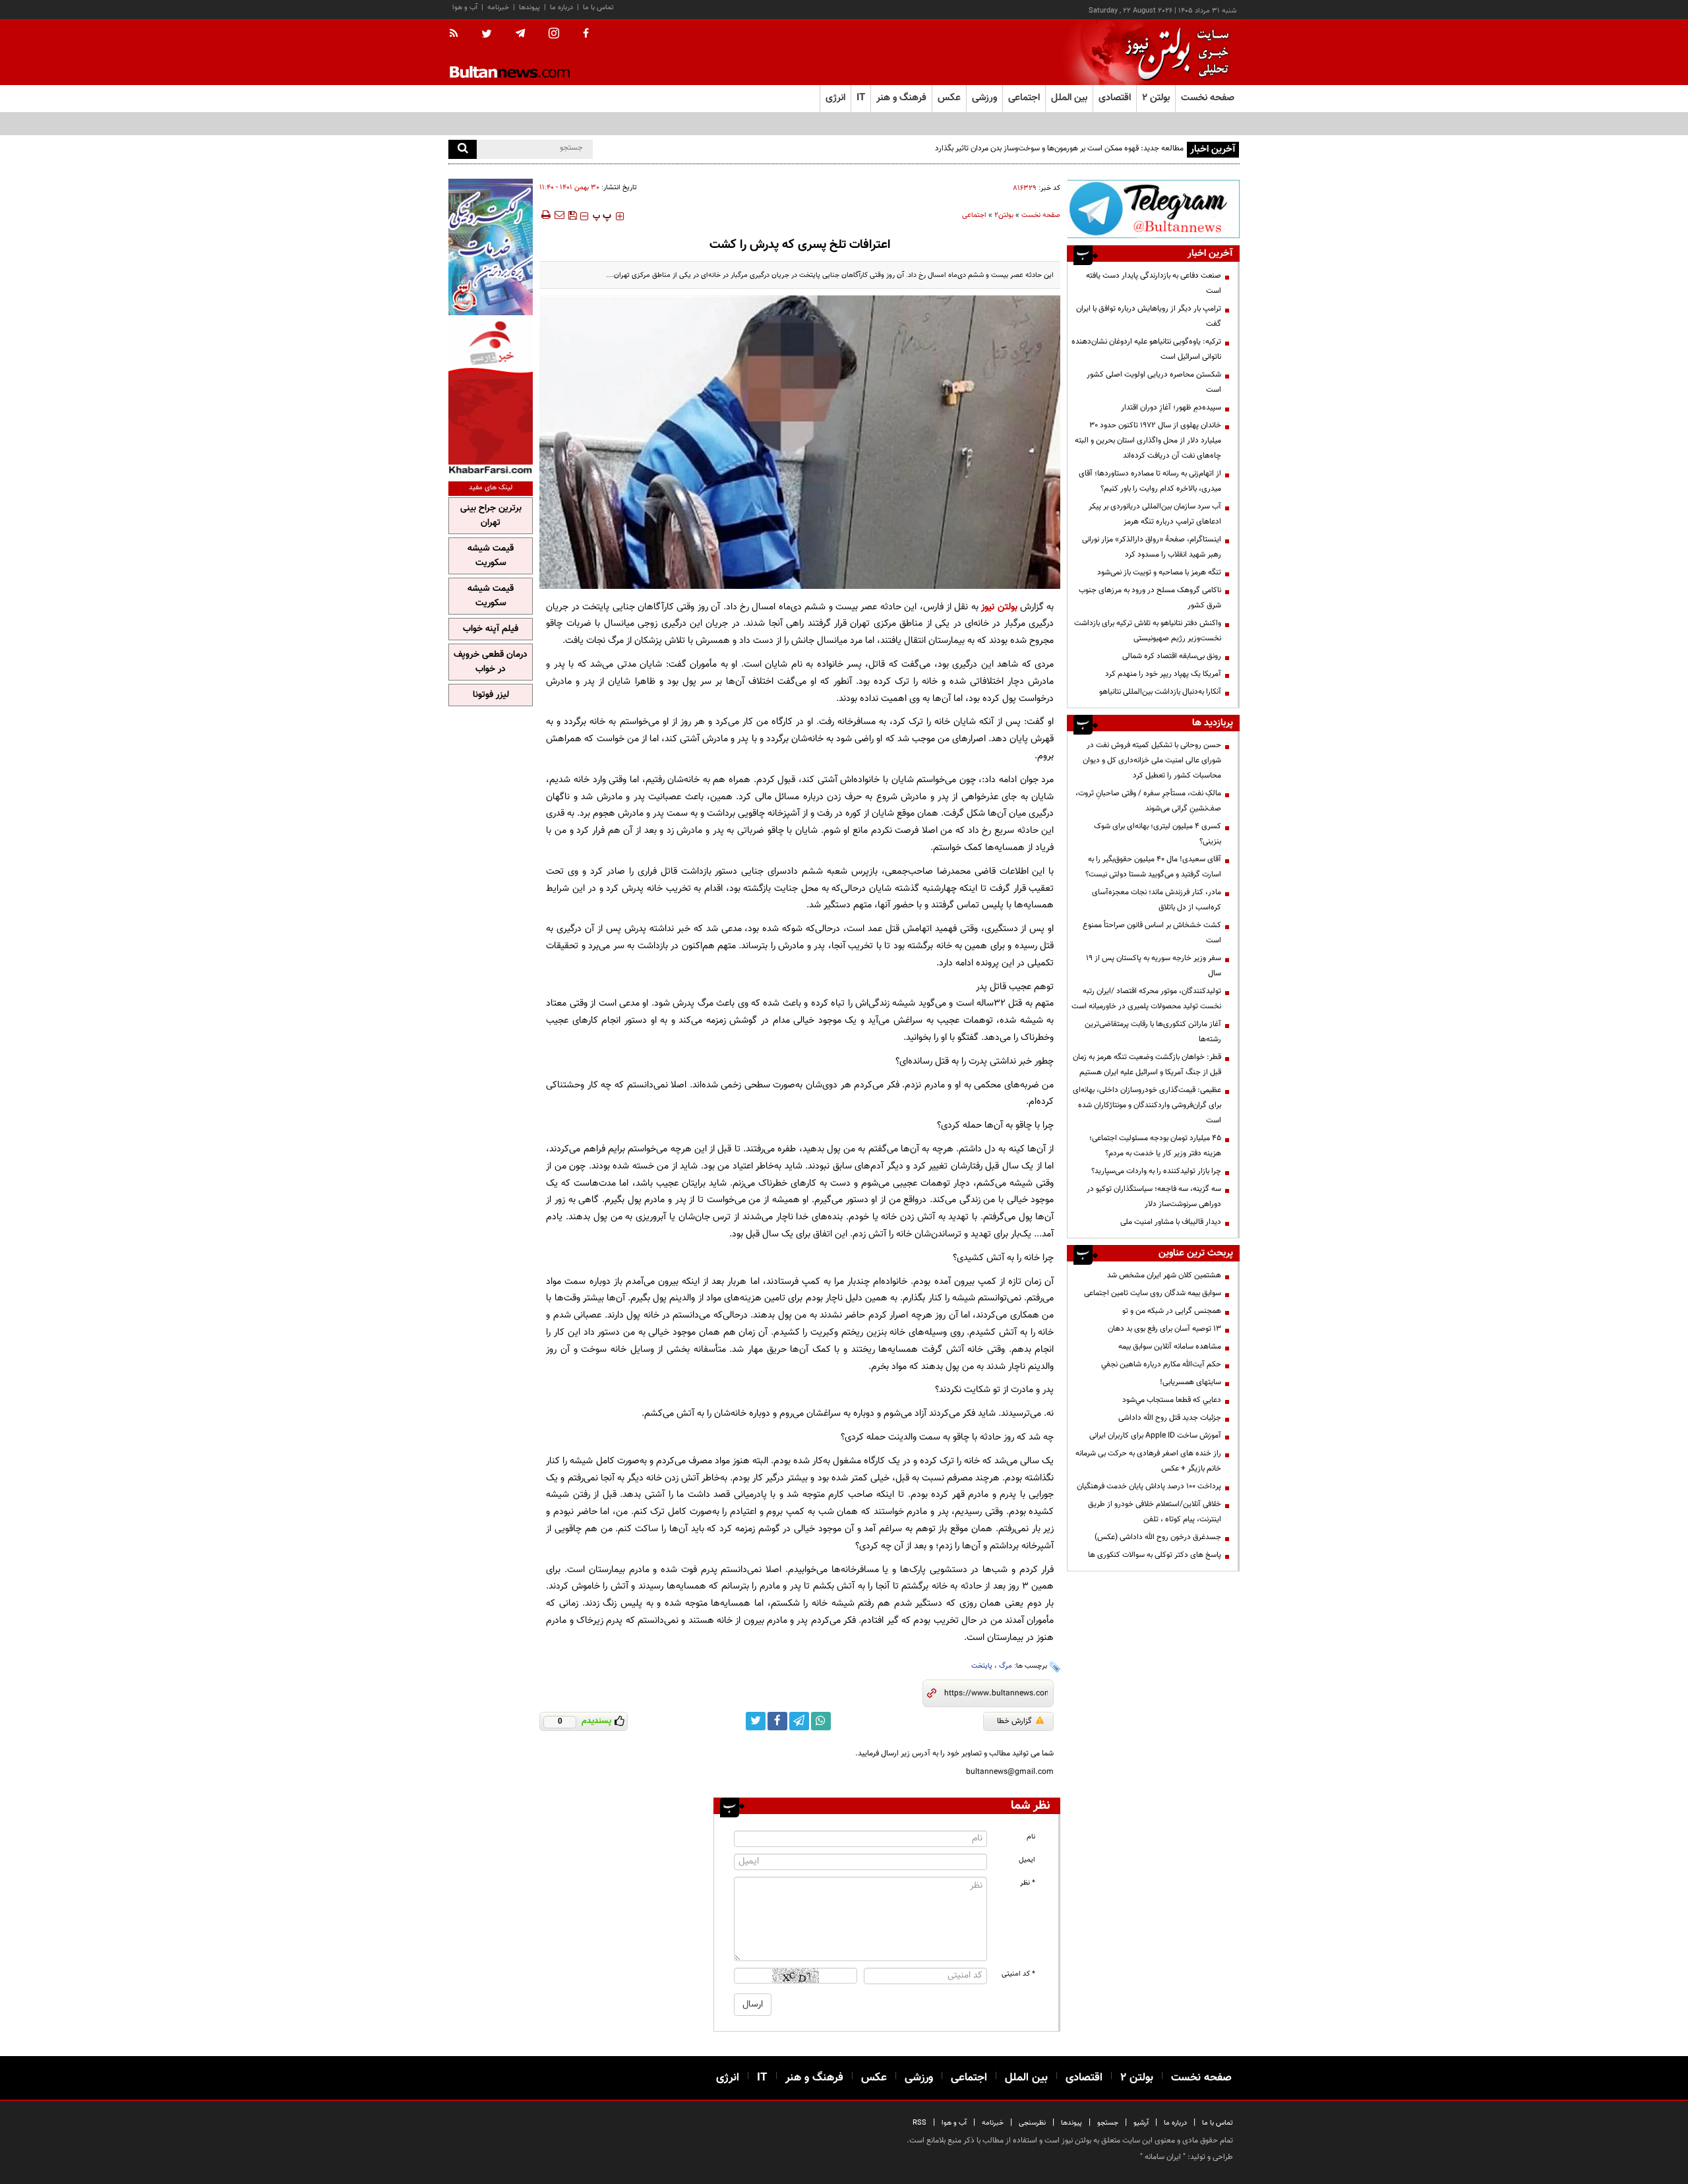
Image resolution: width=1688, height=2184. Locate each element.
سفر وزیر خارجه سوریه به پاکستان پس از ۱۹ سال (1154, 966)
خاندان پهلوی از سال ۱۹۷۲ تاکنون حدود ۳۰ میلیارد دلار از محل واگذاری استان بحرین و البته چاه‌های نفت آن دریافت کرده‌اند (1148, 440)
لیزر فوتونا (491, 695)
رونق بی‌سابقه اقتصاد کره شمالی (1172, 656)
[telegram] (520, 34)
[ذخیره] (572, 215)
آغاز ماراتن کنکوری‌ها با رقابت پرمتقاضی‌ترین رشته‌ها (1153, 1032)
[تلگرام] (1153, 209)
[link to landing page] (1174, 52)
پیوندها (529, 8)
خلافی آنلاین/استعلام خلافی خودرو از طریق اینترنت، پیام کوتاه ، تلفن (1155, 1512)
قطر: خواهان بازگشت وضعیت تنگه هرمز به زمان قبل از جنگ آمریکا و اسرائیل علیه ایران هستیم (1147, 1065)
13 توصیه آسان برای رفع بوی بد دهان (1164, 1329)
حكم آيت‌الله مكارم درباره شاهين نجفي (1161, 1364)
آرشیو (1141, 2123)
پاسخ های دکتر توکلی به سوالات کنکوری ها (1155, 1555)
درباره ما (561, 8)
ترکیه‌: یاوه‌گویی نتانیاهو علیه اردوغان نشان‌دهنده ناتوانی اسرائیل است (1146, 349)
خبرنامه (498, 8)
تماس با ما (598, 8)
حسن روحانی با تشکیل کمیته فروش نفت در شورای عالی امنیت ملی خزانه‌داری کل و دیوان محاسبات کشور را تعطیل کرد (1152, 760)
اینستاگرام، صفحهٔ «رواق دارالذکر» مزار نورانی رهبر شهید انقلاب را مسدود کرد (1152, 547)
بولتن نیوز (999, 607)
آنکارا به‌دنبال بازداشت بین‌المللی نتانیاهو (1160, 692)
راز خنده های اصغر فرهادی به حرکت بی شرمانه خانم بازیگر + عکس (1148, 1461)
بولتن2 (1004, 215)
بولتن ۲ (1156, 98)
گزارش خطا (1014, 1721)
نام (1031, 1837)
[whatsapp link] (821, 1721)
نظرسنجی (1032, 2123)
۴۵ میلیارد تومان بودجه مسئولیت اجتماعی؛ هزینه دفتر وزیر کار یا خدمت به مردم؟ (1155, 1146)
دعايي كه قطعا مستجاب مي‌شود (1172, 1400)
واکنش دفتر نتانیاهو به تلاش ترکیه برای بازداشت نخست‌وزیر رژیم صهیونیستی (1148, 631)
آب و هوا (465, 8)
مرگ (1006, 1666)
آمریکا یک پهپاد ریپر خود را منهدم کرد (1163, 674)
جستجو (1108, 2123)
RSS (919, 2123)
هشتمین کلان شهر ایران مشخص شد (1164, 1275)
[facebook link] (777, 1721)
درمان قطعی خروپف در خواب (491, 662)
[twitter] (487, 35)
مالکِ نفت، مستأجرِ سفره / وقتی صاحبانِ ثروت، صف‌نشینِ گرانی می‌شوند (1148, 801)
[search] (463, 149)
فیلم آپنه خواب (491, 629)
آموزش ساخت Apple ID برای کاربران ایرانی (1155, 1436)
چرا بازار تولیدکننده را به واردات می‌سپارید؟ (1156, 1171)
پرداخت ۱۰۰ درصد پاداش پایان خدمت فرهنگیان (1149, 1486)
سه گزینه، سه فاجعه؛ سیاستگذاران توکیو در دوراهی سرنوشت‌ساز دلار (1154, 1197)
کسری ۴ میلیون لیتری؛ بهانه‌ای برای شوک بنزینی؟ (1158, 834)
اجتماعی (974, 215)
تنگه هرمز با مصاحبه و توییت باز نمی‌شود (1159, 572)
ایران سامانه (1163, 2157)
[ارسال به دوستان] (559, 215)
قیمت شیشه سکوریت (491, 556)
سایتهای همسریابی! (1191, 1382)
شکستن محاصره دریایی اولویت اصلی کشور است (1154, 382)
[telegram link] (799, 1721)
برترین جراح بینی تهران (491, 516)
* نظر (1028, 1883)
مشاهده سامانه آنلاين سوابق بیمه (1170, 1347)
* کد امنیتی (1018, 1974)
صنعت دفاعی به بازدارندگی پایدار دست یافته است (1154, 283)
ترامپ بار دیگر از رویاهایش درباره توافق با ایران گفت (1149, 316)
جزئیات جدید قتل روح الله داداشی (1170, 1418)
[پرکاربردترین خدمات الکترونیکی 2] (491, 247)
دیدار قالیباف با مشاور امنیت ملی (1171, 1222)
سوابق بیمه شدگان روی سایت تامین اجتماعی (1153, 1293)
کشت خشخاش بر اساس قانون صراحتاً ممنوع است (1152, 933)
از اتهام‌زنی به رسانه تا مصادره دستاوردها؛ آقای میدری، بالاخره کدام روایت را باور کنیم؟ (1150, 481)
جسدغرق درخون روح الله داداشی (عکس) (1158, 1537)
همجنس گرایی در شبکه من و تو (1172, 1311)
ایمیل (1027, 1860)
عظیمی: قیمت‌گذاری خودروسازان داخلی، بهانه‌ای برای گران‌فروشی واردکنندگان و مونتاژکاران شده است (1147, 1105)
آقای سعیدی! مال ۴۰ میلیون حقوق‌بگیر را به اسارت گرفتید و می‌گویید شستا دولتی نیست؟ (1153, 867)
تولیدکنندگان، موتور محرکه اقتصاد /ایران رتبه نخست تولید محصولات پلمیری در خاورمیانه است (1146, 999)
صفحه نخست (1208, 98)
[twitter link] (756, 1721)
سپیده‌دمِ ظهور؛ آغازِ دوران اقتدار (1171, 408)
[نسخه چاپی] (545, 215)
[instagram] (554, 35)
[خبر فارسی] (491, 397)
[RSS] (458, 34)
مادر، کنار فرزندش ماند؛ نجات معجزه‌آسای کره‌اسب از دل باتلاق (1157, 900)
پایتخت (982, 1666)
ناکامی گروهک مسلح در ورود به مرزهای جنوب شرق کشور (1150, 598)
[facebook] (586, 34)
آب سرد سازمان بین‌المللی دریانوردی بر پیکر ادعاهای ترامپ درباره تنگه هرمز (1155, 514)
